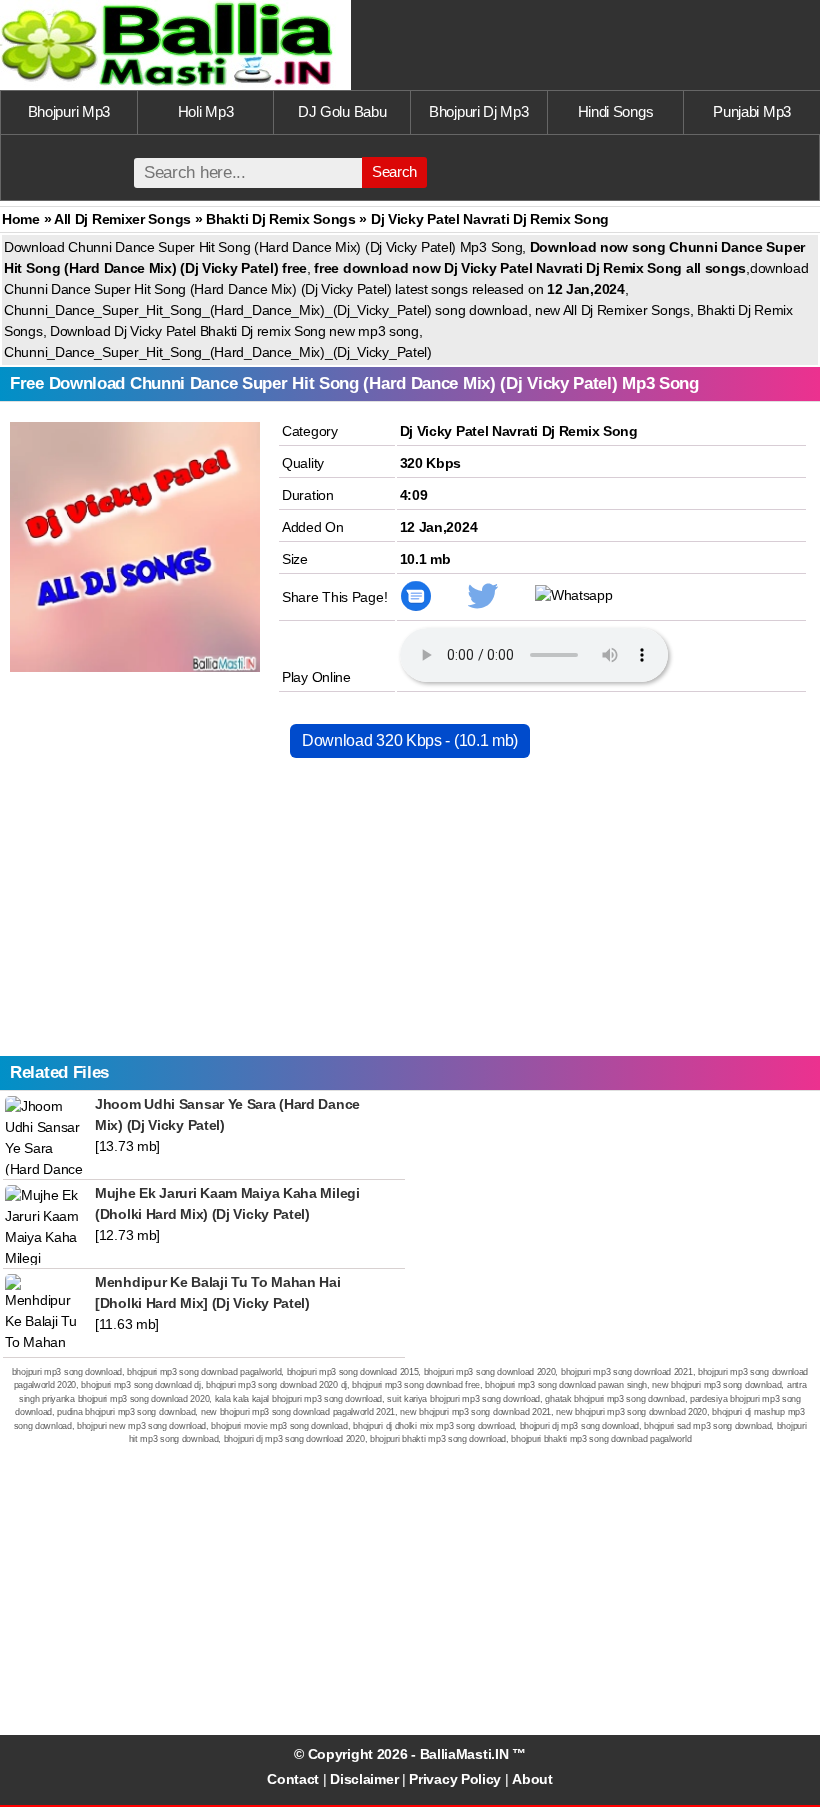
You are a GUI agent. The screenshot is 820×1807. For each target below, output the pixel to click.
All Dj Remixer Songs (122, 219)
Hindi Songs (616, 111)
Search (394, 171)
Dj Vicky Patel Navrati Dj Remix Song (519, 431)
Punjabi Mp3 (752, 111)
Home (21, 219)
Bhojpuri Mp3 (69, 111)
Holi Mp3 (206, 111)
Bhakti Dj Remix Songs (281, 219)
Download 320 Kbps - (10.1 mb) (410, 740)
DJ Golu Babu (342, 111)
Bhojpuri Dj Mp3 (479, 111)
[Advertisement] (410, 916)
